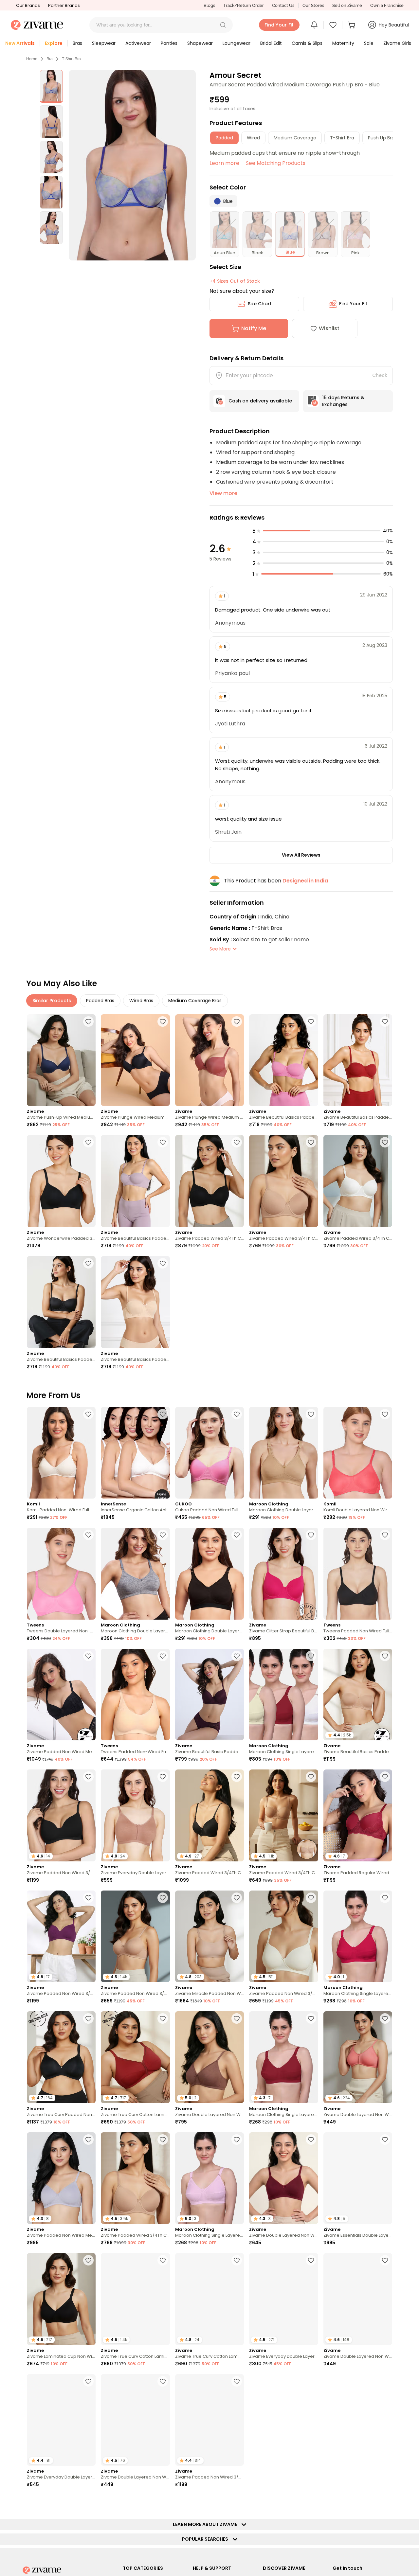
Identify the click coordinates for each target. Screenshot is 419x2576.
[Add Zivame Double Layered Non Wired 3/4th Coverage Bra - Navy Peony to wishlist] (385, 2260)
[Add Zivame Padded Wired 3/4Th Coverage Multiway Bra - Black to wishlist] (237, 2502)
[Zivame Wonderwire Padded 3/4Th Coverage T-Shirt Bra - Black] (61, 1181)
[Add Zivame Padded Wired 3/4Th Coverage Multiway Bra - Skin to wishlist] (311, 1777)
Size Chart (260, 304)
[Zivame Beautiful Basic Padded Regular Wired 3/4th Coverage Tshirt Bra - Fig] (209, 1695)
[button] (223, 25)
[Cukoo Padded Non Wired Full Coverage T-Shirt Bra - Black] (209, 1453)
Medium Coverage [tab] (295, 138)
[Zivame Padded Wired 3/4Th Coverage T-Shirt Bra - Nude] (283, 1181)
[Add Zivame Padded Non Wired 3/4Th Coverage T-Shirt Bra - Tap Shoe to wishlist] (88, 1777)
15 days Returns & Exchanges (343, 401)
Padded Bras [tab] (100, 1001)
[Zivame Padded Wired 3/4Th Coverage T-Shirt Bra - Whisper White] (358, 1181)
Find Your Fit (353, 304)
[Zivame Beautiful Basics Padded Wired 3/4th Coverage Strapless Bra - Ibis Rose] (283, 1060)
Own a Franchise (387, 5)
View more (223, 493)
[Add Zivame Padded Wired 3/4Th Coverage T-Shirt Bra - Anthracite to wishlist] (237, 1142)
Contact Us (283, 5)
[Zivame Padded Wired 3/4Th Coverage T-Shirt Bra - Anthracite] (209, 1181)
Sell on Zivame (347, 5)
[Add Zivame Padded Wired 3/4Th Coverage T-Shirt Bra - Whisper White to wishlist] (385, 1142)
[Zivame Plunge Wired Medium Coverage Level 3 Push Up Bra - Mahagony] (209, 1060)
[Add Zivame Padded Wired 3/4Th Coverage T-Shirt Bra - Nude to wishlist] (311, 1142)
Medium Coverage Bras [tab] (195, 1001)
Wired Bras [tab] (141, 1001)
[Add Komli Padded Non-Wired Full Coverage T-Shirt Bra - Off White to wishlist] (88, 1414)
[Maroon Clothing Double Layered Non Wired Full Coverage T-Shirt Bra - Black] (209, 1574)
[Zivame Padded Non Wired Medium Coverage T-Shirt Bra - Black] (61, 1695)
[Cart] (353, 25)
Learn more (224, 163)
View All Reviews (301, 855)
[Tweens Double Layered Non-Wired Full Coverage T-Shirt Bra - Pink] (61, 1574)
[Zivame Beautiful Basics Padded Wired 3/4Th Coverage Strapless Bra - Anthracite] (61, 1302)
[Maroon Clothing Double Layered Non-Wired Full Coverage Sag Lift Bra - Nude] (283, 1453)
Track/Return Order (244, 5)
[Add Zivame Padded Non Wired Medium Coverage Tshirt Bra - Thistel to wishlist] (88, 2140)
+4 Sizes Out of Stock (235, 281)
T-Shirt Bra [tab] (342, 138)
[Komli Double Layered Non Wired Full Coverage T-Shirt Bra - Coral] (358, 1453)
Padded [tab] (224, 138)
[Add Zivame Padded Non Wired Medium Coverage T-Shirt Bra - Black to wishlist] (88, 1656)
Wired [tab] (253, 138)
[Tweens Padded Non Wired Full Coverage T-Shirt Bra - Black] (358, 1574)
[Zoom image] (132, 165)
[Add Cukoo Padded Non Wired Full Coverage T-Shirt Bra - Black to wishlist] (237, 1414)
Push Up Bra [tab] (381, 138)
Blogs (209, 5)
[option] (51, 86)
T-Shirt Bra (71, 59)
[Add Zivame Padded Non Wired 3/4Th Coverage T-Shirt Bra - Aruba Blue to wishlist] (311, 2502)
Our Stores (313, 5)
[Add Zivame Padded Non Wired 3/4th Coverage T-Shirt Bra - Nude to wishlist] (163, 1898)
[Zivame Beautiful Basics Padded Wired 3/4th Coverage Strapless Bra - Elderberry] (135, 1181)
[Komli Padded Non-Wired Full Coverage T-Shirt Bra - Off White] (61, 1453)
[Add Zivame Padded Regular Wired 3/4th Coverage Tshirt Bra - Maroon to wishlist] (385, 1777)
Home (32, 59)
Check (380, 375)
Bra (50, 59)
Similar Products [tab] (52, 1001)
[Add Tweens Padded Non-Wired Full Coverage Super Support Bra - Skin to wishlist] (163, 1656)
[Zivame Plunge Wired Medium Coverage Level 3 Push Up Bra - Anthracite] (135, 1060)
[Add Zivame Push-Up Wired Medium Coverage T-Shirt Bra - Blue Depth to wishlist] (88, 1022)
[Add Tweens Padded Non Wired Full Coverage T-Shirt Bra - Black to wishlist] (385, 1535)
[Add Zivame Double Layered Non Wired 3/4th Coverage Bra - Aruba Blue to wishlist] (163, 2381)
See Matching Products (276, 163)
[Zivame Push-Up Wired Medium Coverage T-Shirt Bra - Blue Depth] (61, 1060)
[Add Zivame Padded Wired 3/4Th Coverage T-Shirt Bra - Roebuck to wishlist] (163, 2502)
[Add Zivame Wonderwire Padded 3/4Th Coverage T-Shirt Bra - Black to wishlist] (88, 1142)
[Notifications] (314, 25)
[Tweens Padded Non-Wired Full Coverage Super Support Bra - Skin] (135, 1695)
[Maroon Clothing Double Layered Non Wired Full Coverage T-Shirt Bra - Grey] (135, 1574)
